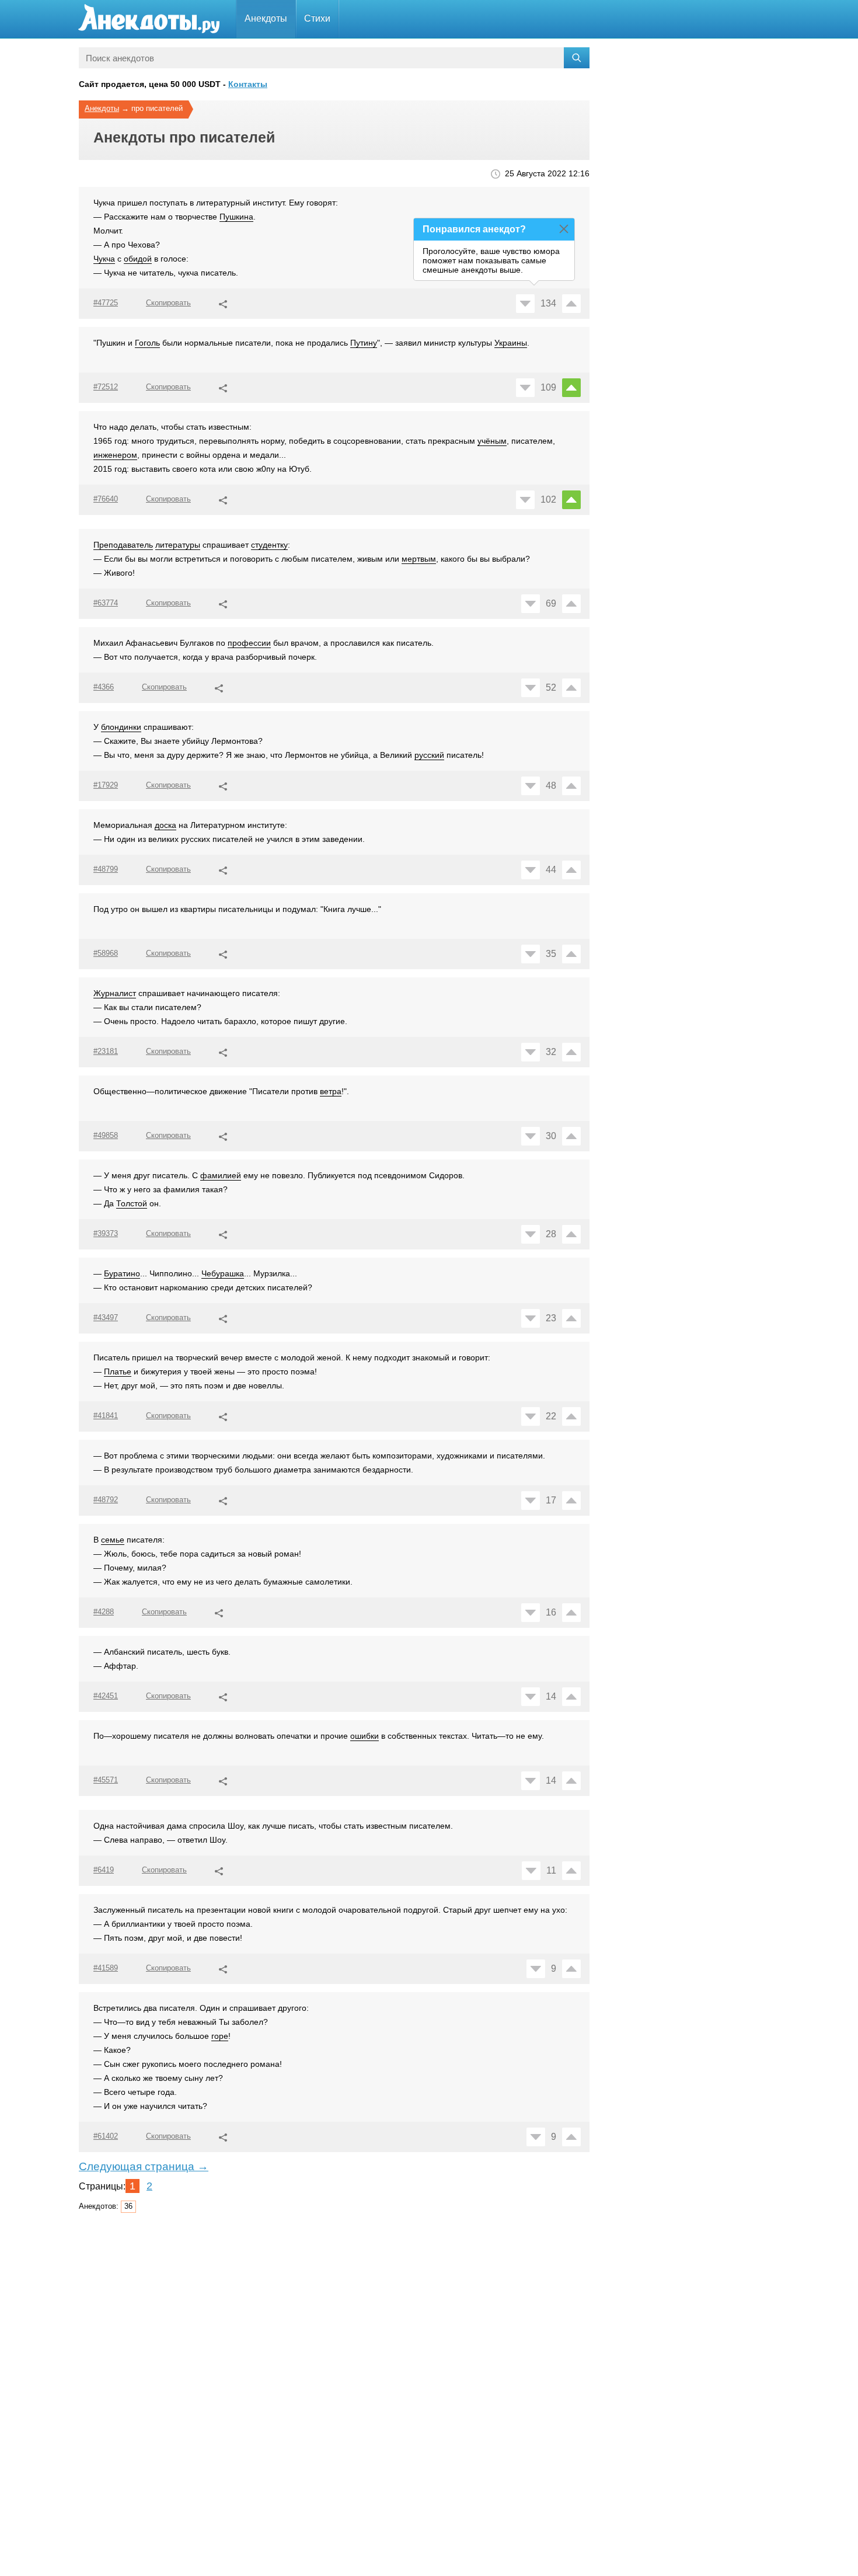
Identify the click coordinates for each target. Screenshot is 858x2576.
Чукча (104, 259)
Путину (364, 343)
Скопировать (168, 303)
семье (113, 1540)
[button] (223, 302)
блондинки (121, 727)
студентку (269, 545)
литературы (178, 545)
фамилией (221, 1175)
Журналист (115, 993)
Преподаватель (123, 545)
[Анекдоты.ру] (149, 19)
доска (165, 825)
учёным (492, 441)
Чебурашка (223, 1273)
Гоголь (147, 343)
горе (220, 2036)
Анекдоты (266, 18)
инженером (115, 455)
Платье (118, 1371)
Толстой (132, 1203)
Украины (511, 343)
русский (429, 755)
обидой (138, 259)
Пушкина (236, 217)
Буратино (122, 1273)
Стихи (317, 18)
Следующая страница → (144, 2166)
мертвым (419, 559)
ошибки (365, 1736)
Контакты (248, 84)
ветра (331, 1091)
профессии (249, 643)
